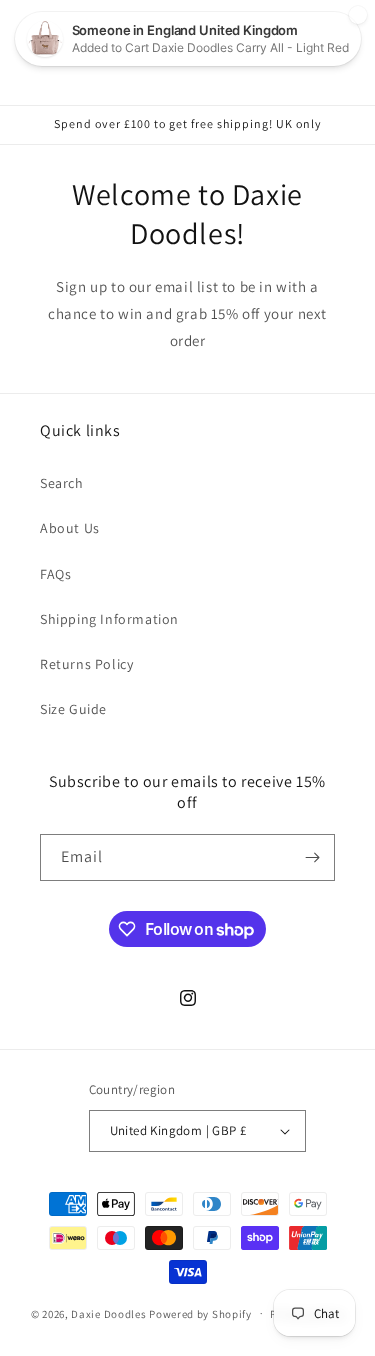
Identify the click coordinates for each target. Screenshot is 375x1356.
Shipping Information (109, 619)
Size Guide (73, 709)
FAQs (55, 574)
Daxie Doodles (108, 1313)
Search (62, 483)
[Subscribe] (312, 857)
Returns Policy (86, 664)
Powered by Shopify (200, 1313)
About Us (70, 528)
